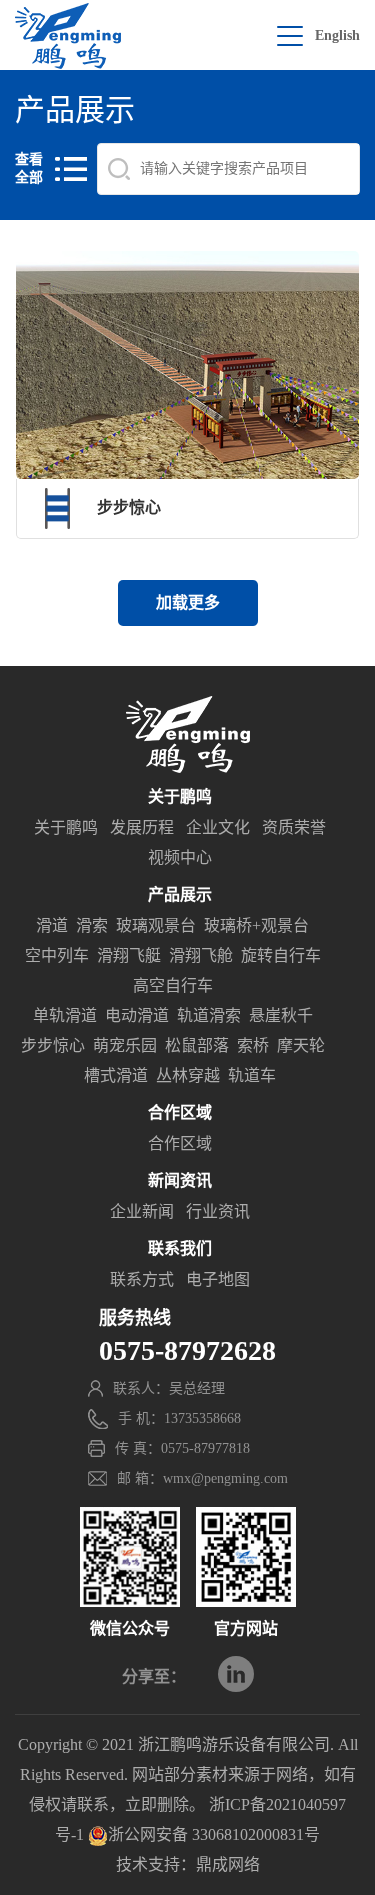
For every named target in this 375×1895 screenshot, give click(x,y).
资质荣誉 (294, 827)
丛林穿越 (188, 1075)
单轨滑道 (65, 1015)
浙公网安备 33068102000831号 (214, 1834)
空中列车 (57, 955)
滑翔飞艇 (129, 955)
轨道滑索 (209, 1015)
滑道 (52, 925)
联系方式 (142, 1279)
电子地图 (218, 1279)
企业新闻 (142, 1211)
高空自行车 (173, 985)
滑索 (92, 925)
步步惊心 (53, 1045)
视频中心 (180, 857)
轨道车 (252, 1075)
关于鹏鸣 (66, 827)
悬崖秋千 (281, 1015)
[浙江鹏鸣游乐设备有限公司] (68, 36)
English (337, 35)
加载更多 (188, 602)
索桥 (253, 1045)
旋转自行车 (281, 955)
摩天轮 (301, 1045)
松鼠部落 (197, 1045)
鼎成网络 (228, 1864)
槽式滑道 (116, 1075)
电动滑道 (137, 1015)
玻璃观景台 (156, 925)
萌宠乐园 (125, 1045)
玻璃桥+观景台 (256, 925)
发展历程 (142, 827)
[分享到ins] (236, 1674)
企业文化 (218, 827)
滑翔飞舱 (201, 955)
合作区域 (180, 1143)
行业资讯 (218, 1211)
